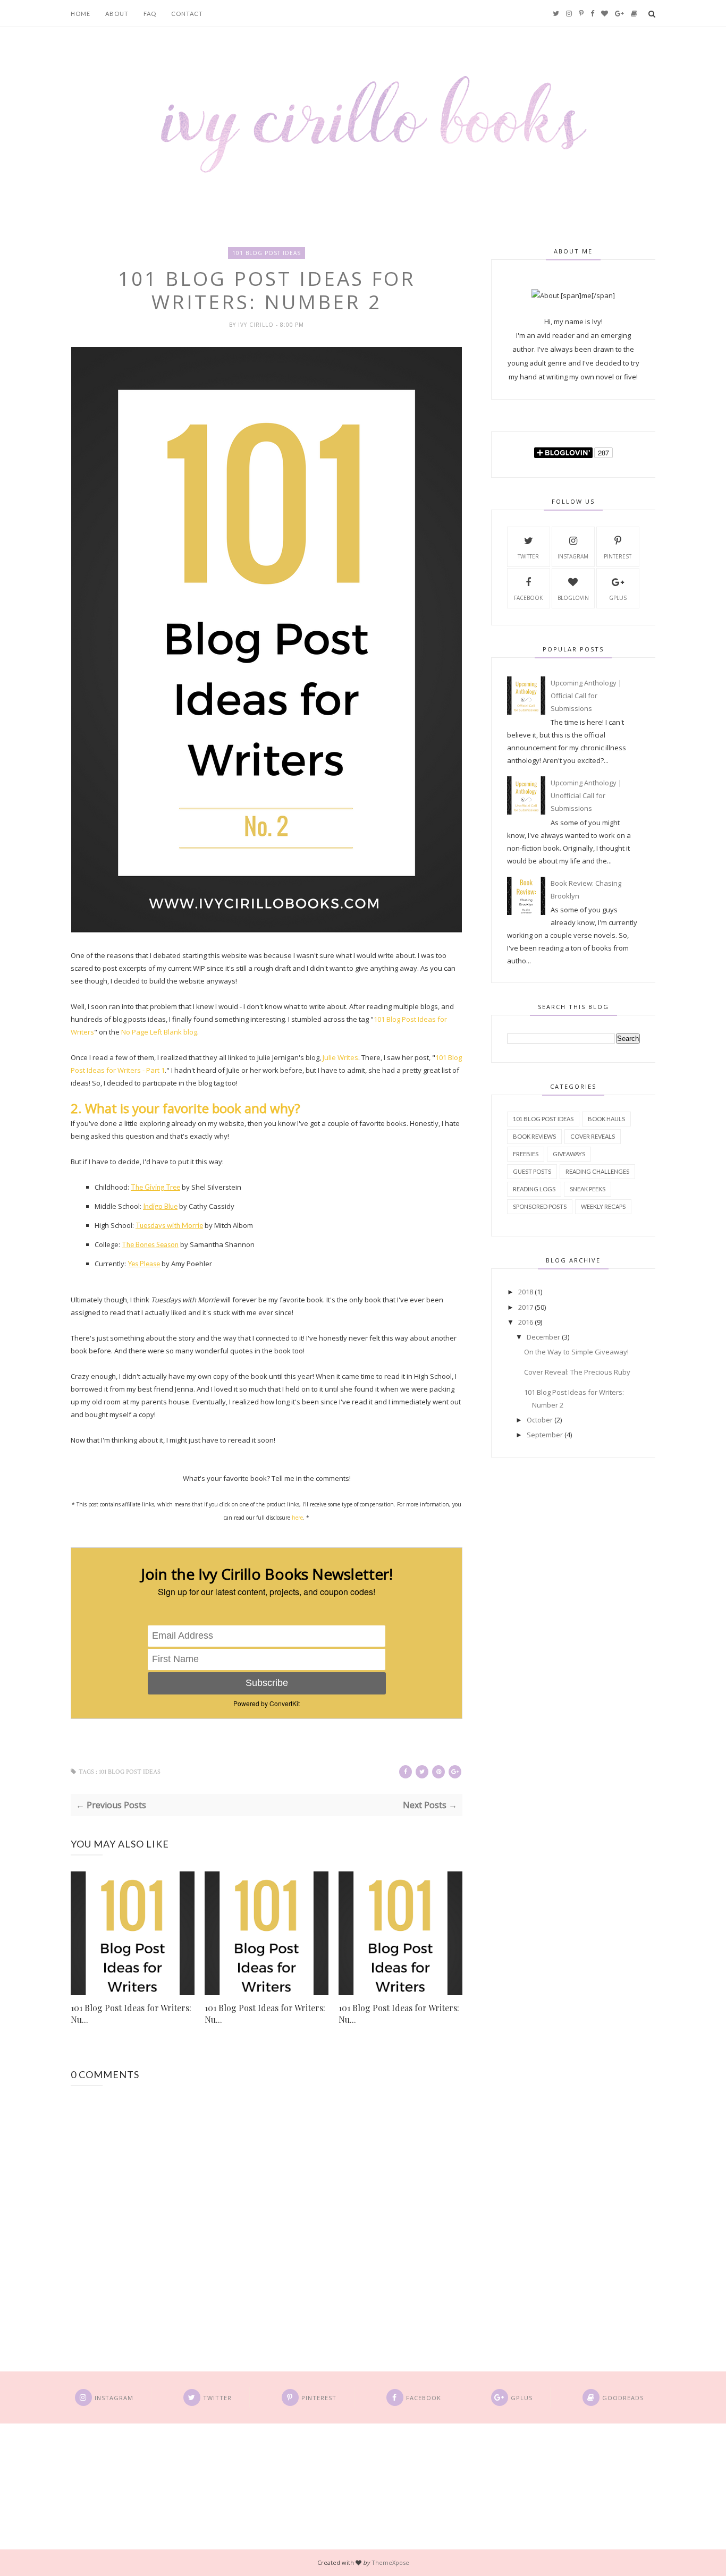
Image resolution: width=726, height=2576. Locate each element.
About (117, 14)
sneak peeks (588, 1189)
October (540, 1420)
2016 (526, 1322)
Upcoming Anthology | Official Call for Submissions (586, 696)
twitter (528, 556)
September (545, 1435)
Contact (187, 14)
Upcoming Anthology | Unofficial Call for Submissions (586, 795)
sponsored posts (540, 1206)
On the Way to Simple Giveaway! (576, 1352)
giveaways (569, 1154)
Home (81, 14)
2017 (526, 1307)
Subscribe (267, 1683)
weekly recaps (603, 1206)
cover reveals (593, 1136)
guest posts (532, 1171)
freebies (526, 1154)
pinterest (618, 556)
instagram (573, 556)
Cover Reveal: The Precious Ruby (577, 1372)
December (543, 1337)
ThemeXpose (390, 2562)
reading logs (534, 1189)
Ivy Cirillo (257, 325)
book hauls (606, 1119)
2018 (526, 1292)
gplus (618, 598)
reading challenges (597, 1171)
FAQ (150, 14)
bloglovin (573, 598)
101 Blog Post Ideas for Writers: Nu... (131, 2014)
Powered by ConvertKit (267, 1703)
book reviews (534, 1136)
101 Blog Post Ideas (267, 253)
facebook (528, 598)
